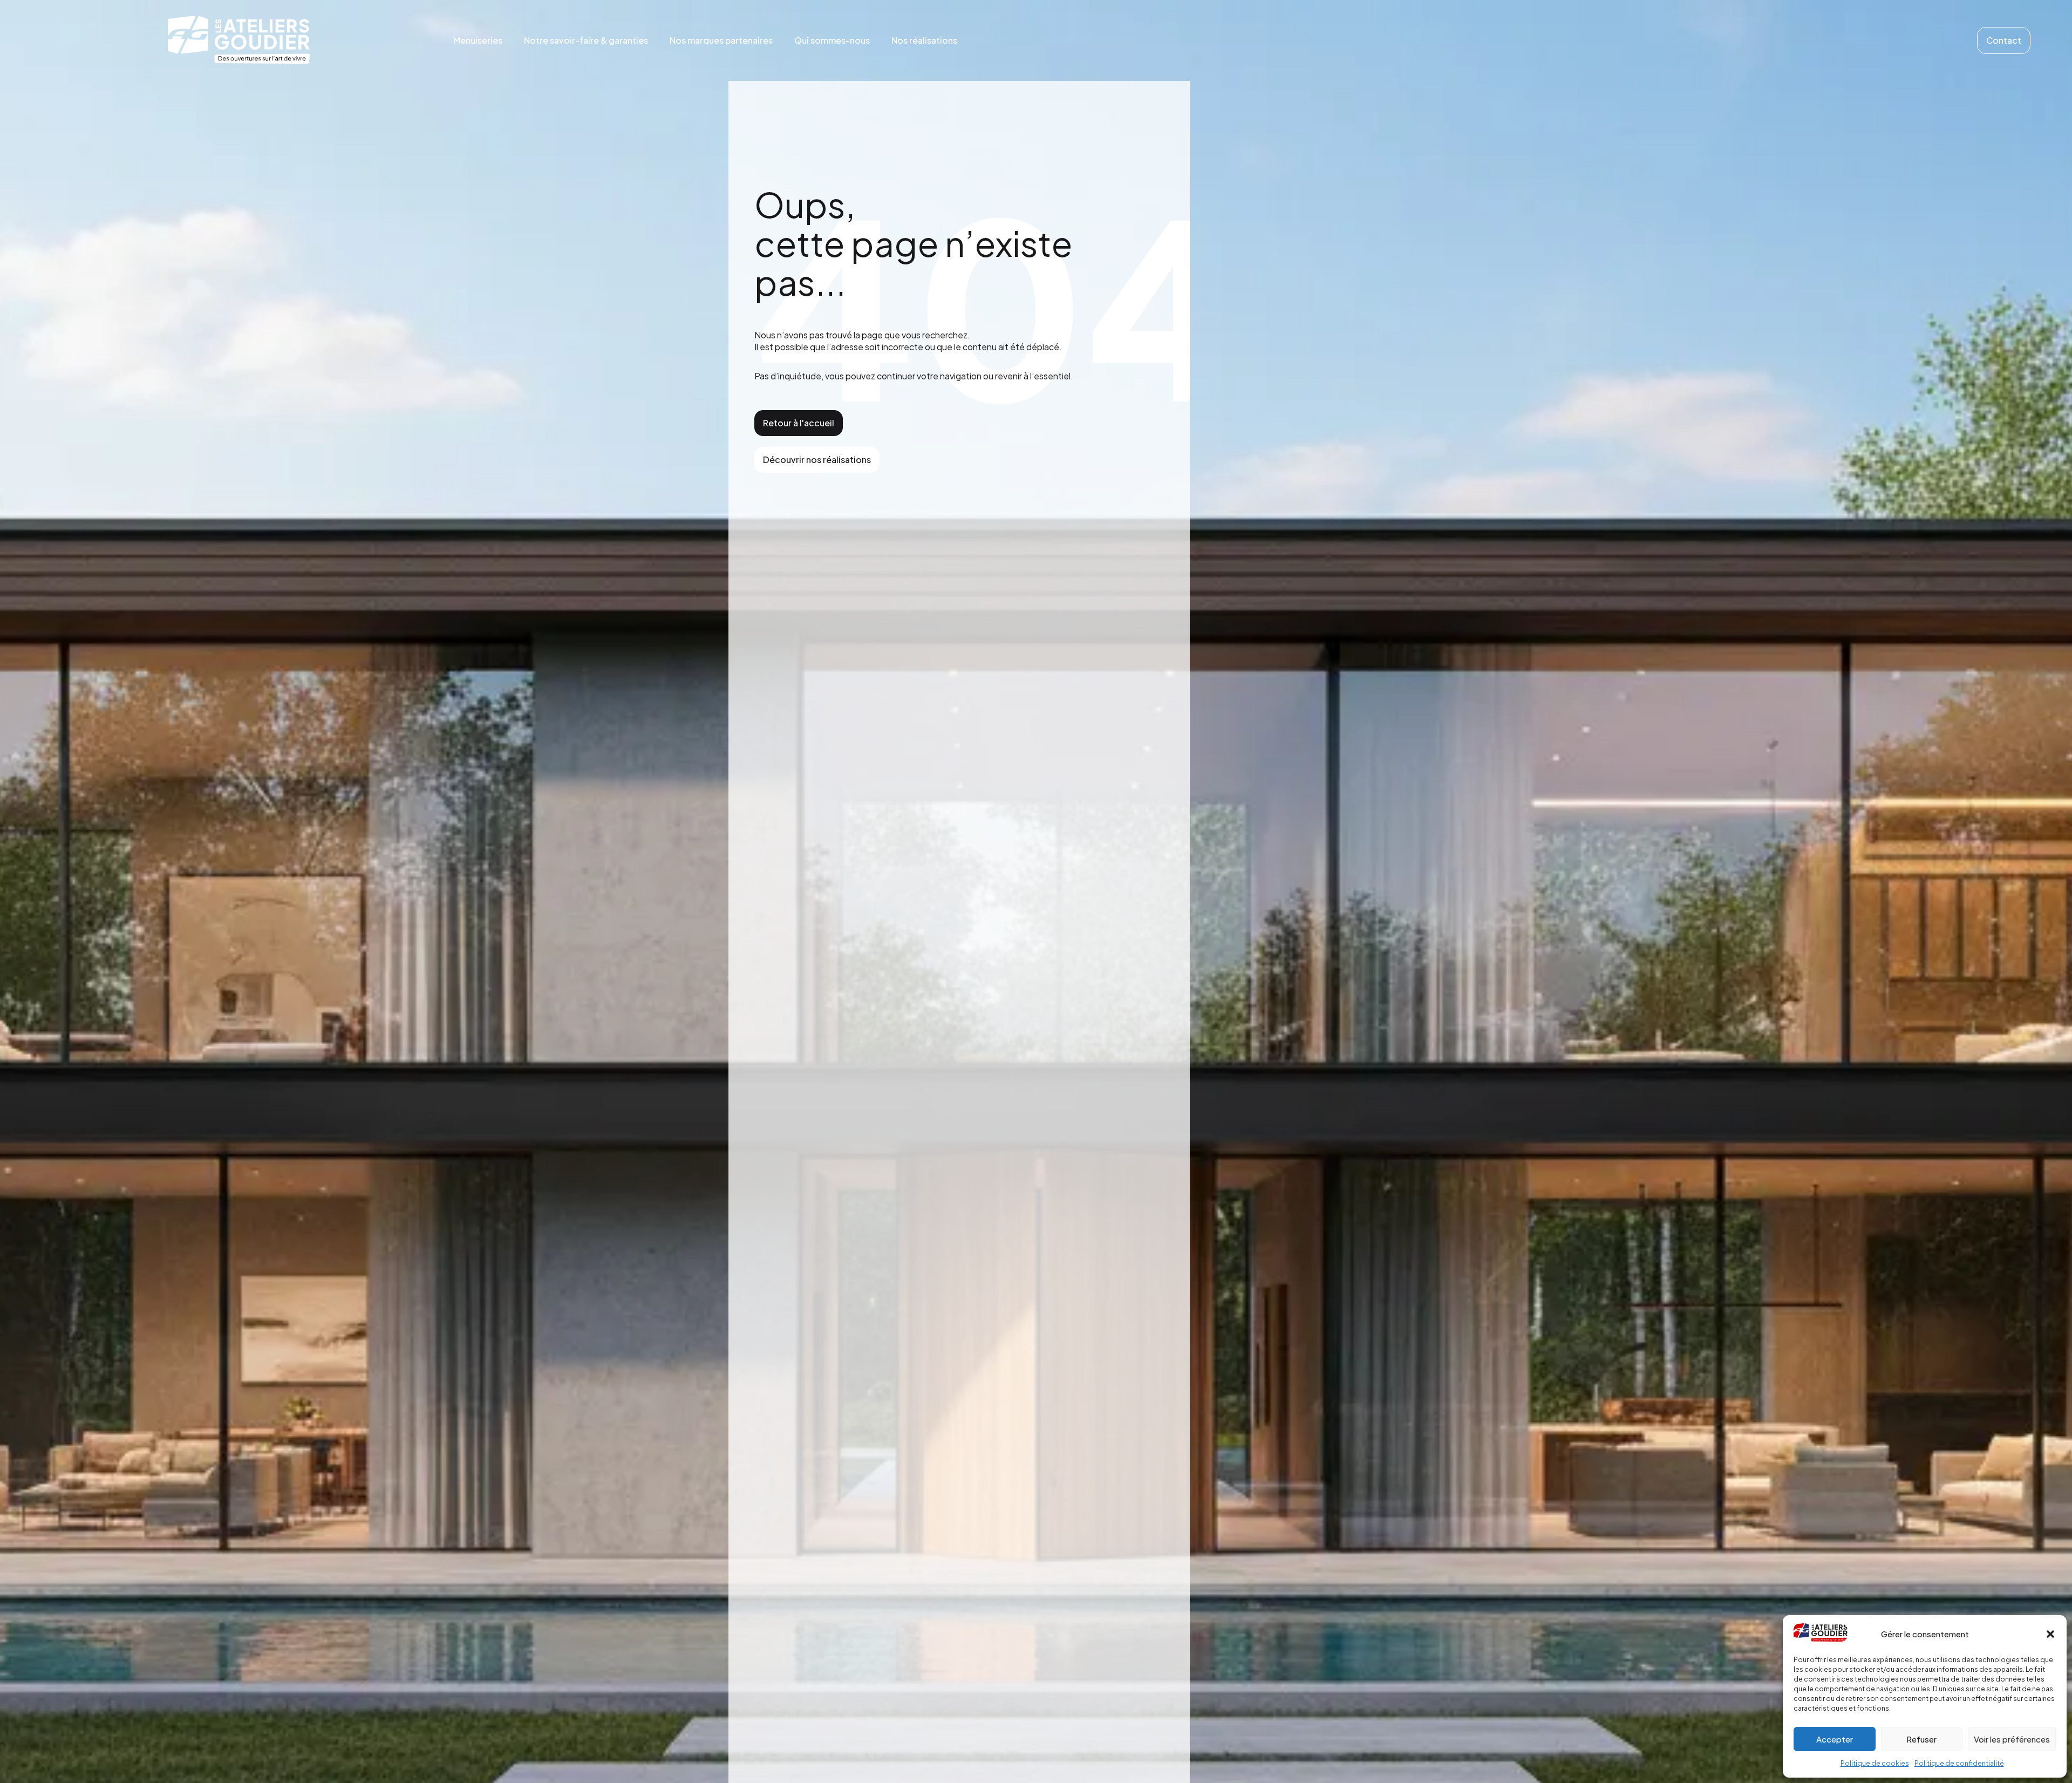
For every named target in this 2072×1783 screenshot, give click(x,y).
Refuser (1921, 1739)
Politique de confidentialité (1959, 1763)
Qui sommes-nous (832, 40)
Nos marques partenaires (721, 40)
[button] (2050, 1634)
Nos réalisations (924, 40)
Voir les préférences (2012, 1739)
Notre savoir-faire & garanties (586, 40)
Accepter (1835, 1739)
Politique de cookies (1875, 1763)
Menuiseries (478, 40)
